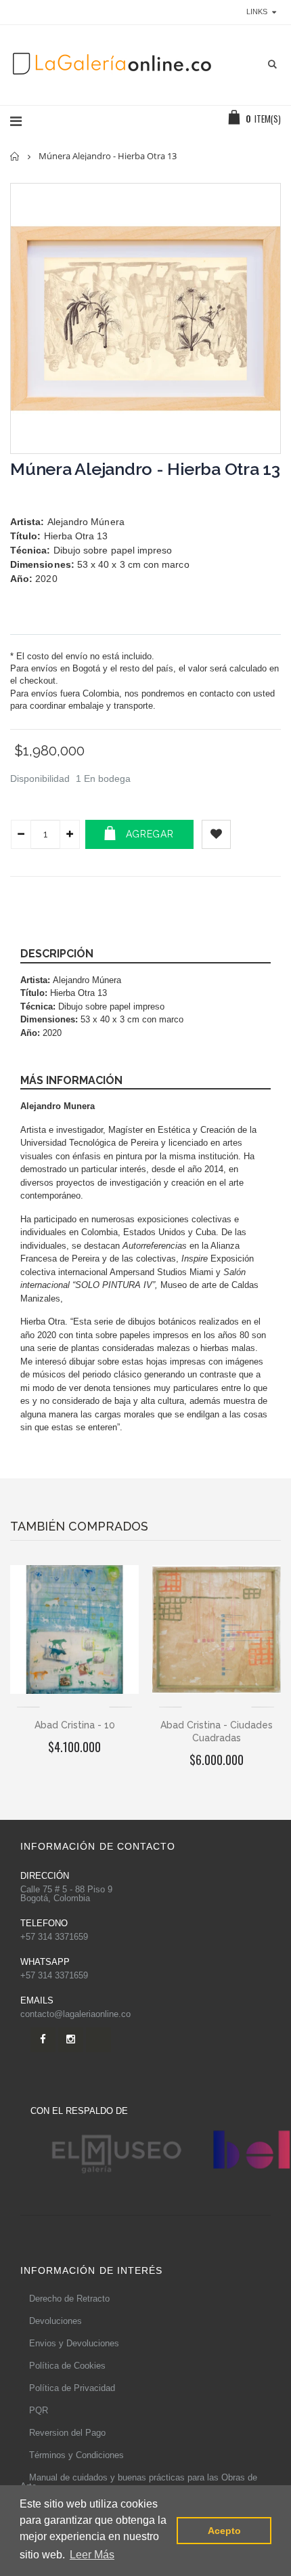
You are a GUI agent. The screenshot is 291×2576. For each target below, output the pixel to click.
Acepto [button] (224, 2531)
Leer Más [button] (92, 2555)
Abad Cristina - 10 (75, 1725)
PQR (39, 2410)
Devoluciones (55, 2321)
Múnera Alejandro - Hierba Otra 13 (145, 469)
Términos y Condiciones (76, 2455)
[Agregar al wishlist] (216, 834)
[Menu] (16, 121)
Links (257, 12)
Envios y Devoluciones (74, 2343)
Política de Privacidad (72, 2388)
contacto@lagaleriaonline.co (75, 2014)
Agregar (150, 834)
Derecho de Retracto (69, 2299)
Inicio (15, 156)
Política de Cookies (67, 2366)
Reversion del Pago (67, 2433)
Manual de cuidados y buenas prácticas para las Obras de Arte (139, 2482)
